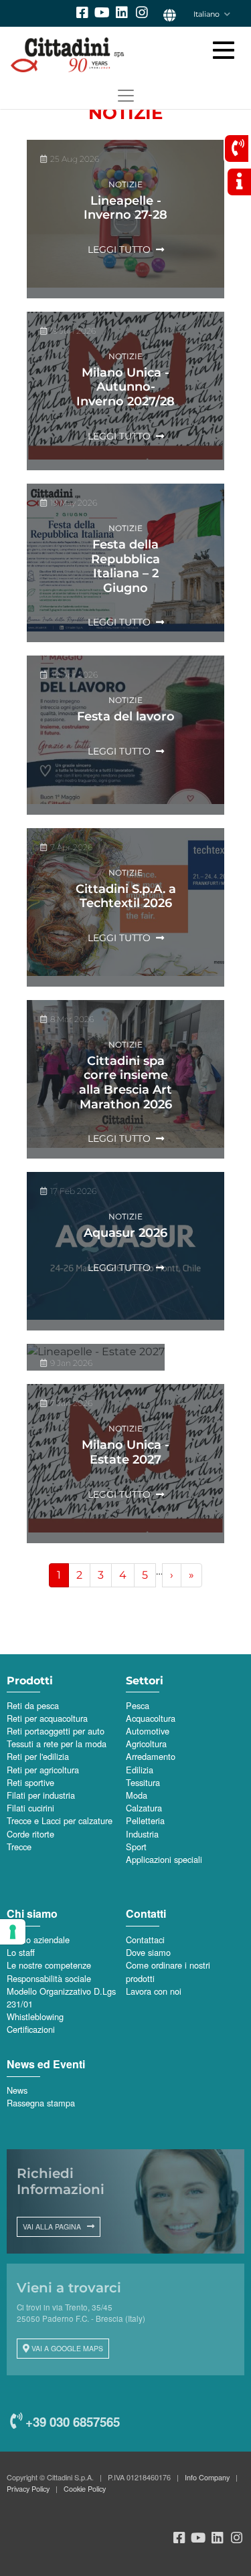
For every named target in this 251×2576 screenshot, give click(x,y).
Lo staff (21, 1952)
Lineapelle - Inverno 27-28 (125, 208)
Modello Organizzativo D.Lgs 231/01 (61, 1997)
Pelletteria (145, 1820)
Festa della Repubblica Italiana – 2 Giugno (125, 566)
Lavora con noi (154, 1991)
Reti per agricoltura (43, 1770)
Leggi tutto (119, 250)
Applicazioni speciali (164, 1859)
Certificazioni (31, 2029)
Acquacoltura (151, 1718)
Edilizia (140, 1770)
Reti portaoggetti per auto (56, 1731)
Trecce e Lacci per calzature (60, 1820)
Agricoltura (146, 1744)
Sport (136, 1847)
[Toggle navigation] (125, 96)
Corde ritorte (30, 1834)
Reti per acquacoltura (47, 1718)
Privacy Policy (28, 2488)
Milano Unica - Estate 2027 (125, 1452)
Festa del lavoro (126, 716)
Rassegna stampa (41, 2103)
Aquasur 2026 (125, 1233)
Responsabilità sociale (49, 1978)
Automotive (148, 1731)
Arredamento (151, 1756)
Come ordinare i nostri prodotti (168, 1971)
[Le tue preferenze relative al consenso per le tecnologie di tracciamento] (13, 1932)
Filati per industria (41, 1795)
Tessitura (143, 1782)
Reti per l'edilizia (38, 1756)
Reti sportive (30, 1782)
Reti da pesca (33, 1705)
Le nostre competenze (49, 1965)
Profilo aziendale (38, 1940)
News (17, 2090)
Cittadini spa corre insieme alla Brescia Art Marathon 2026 (125, 1083)
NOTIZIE (125, 184)
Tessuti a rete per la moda (57, 1744)
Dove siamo (148, 1952)
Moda (137, 1795)
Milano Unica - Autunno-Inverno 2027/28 (125, 387)
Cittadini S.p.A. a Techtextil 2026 (126, 896)
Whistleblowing (35, 2016)
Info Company (207, 2477)
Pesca (138, 1705)
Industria (142, 1834)
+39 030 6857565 (71, 2422)
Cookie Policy (85, 2488)
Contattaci (145, 1940)
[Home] (119, 55)
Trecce (19, 1847)
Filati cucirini (30, 1808)
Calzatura (144, 1808)
